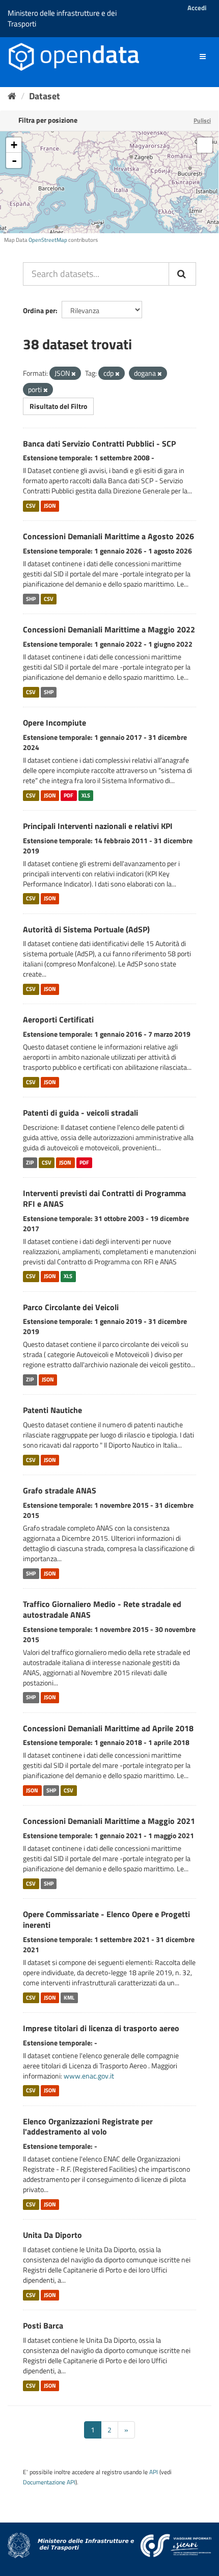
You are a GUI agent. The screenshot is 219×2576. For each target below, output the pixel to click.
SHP (31, 599)
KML (69, 1998)
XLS (86, 795)
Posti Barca (43, 2325)
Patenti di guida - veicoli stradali (80, 1113)
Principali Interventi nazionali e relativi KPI (98, 826)
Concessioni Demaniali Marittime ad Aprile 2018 (108, 1728)
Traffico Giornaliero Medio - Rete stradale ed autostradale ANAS (102, 1609)
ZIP (30, 1162)
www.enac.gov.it (89, 2076)
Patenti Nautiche (52, 1410)
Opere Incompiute (54, 723)
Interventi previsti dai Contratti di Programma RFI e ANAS (104, 1198)
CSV (31, 506)
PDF (69, 795)
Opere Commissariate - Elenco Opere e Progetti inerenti (106, 1919)
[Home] (12, 96)
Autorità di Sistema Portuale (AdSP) (86, 929)
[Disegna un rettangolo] (205, 145)
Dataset (45, 96)
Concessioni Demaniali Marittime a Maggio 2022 (109, 629)
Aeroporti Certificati (58, 1019)
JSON (50, 506)
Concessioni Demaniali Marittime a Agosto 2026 (108, 536)
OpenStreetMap (48, 240)
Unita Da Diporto (52, 2235)
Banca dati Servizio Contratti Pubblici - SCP (99, 444)
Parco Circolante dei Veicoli (71, 1307)
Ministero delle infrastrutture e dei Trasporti (62, 18)
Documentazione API (49, 2482)
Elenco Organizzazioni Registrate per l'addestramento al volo (88, 2127)
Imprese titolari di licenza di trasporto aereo (101, 2028)
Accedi (197, 8)
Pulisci (202, 120)
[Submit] (182, 274)
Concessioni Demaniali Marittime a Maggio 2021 (109, 1821)
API (154, 2472)
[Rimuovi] (74, 374)
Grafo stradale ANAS (60, 1490)
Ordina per (39, 310)
